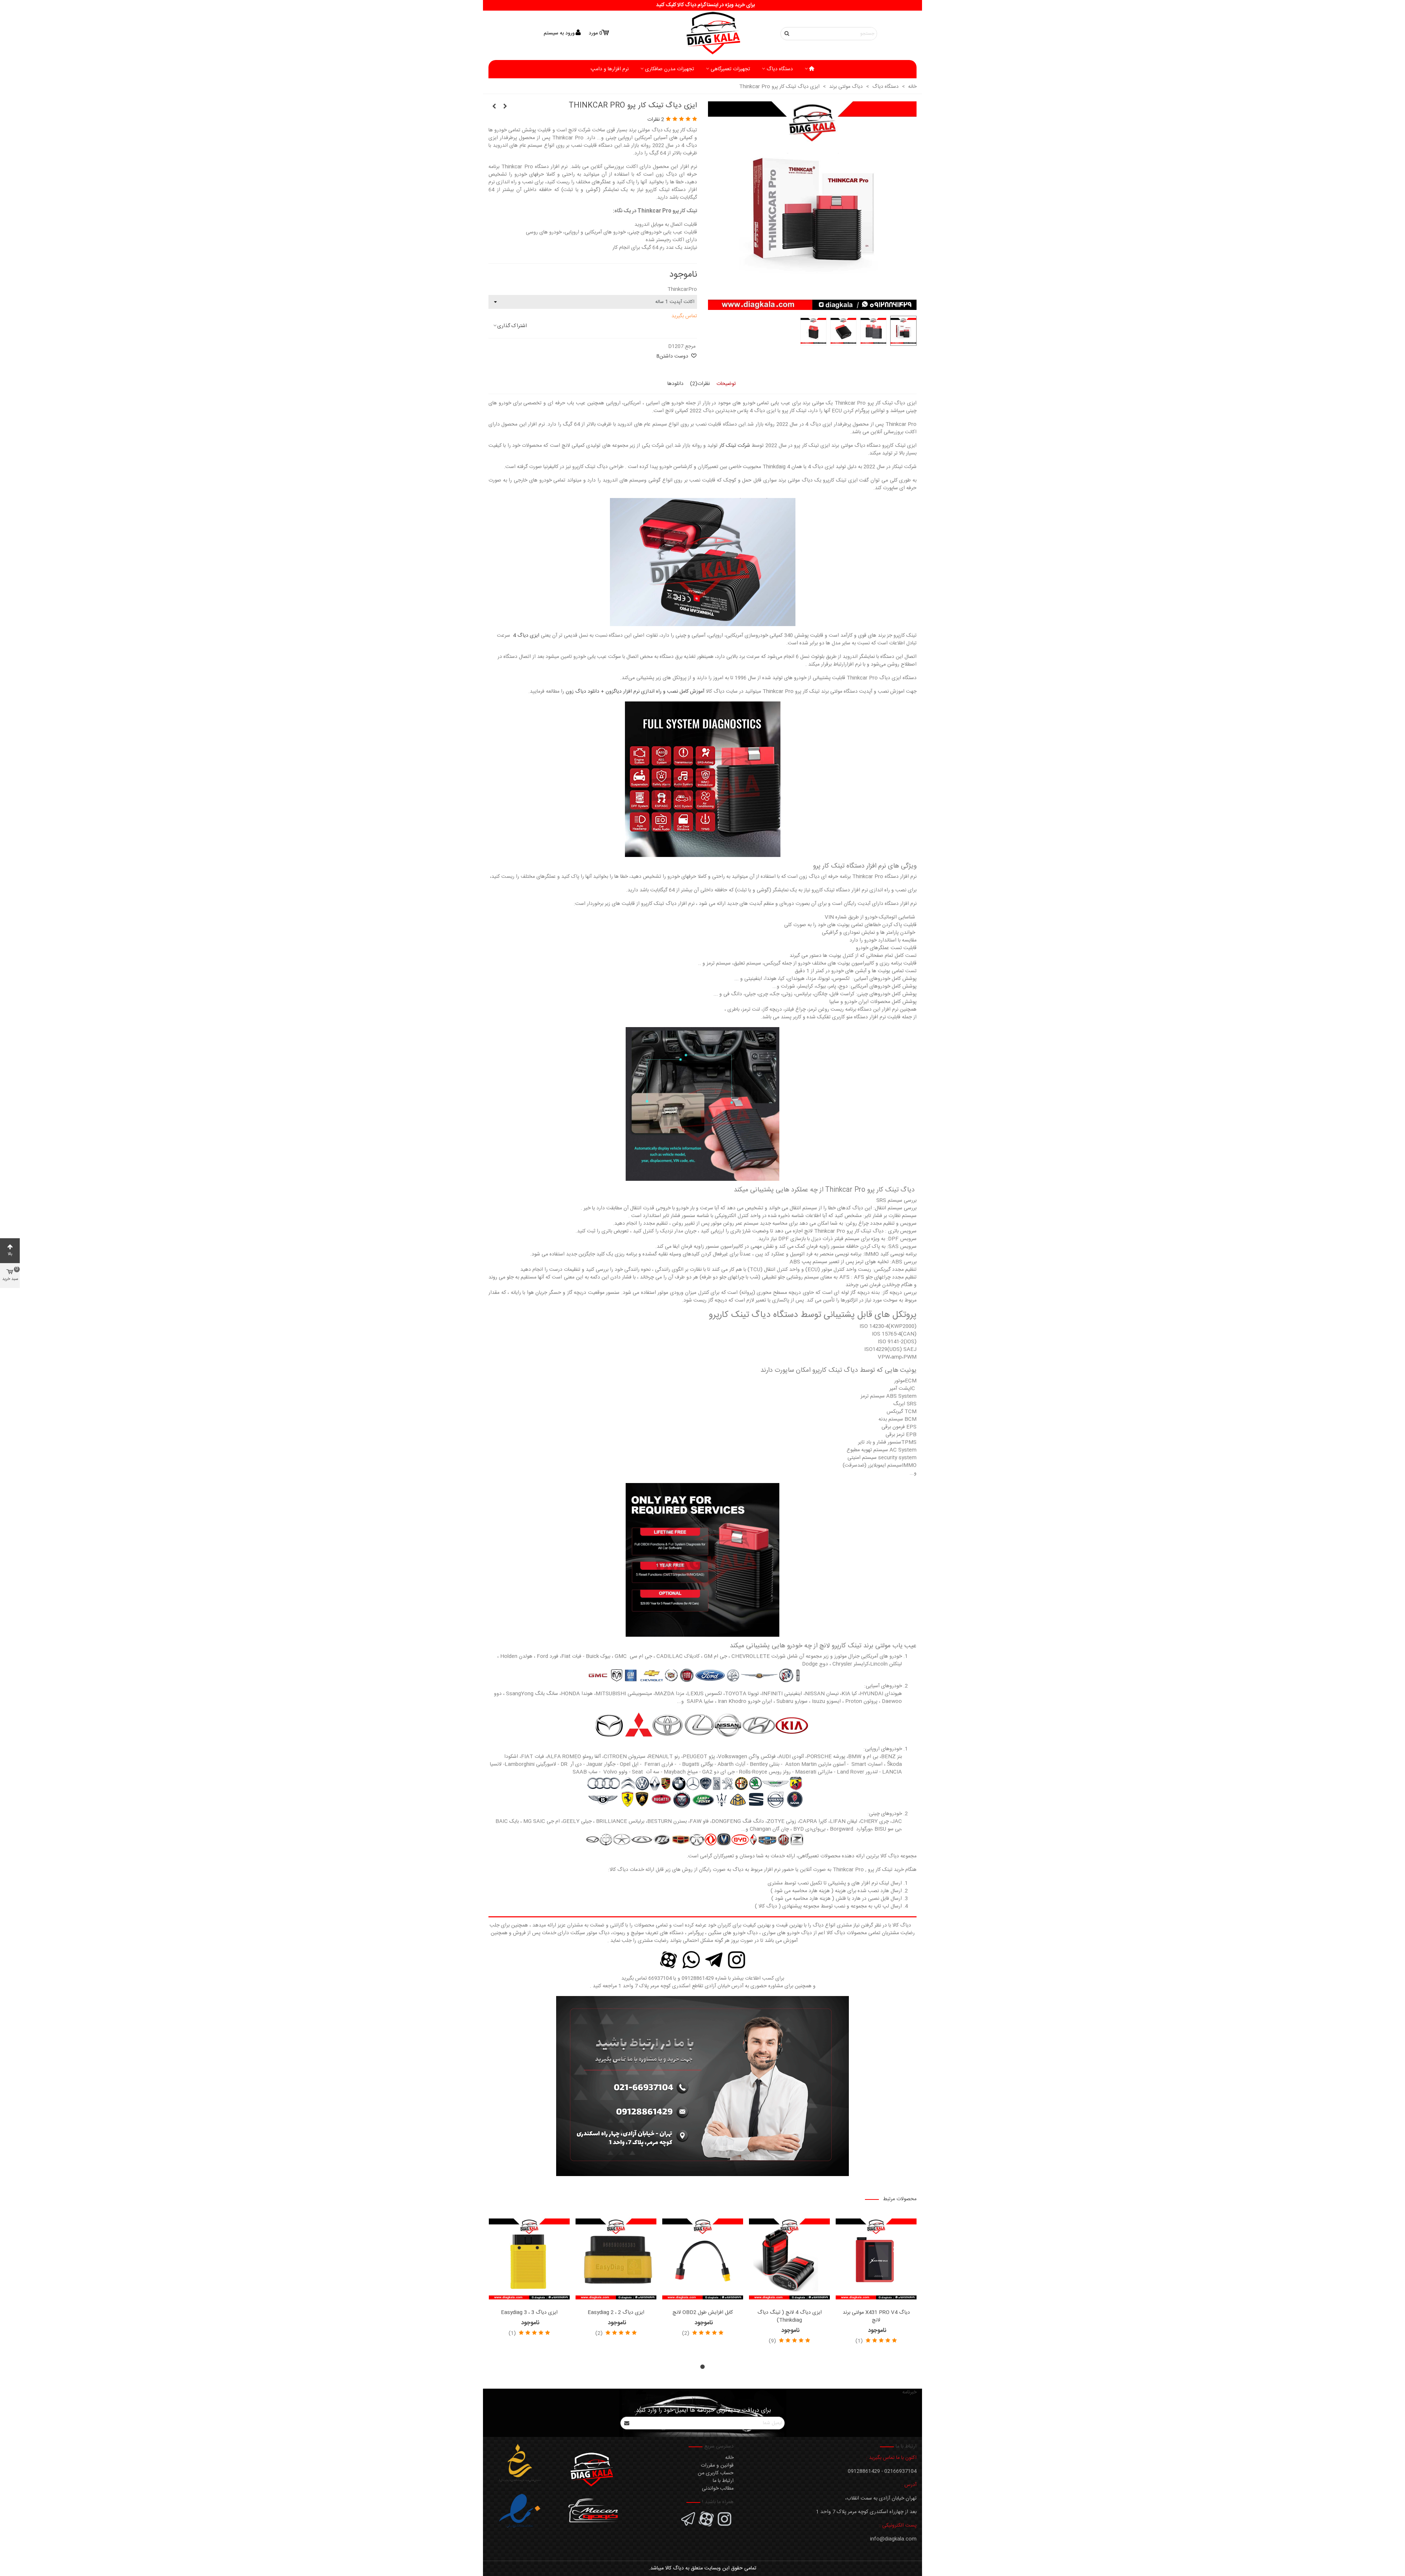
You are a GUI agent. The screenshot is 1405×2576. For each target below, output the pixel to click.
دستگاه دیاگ (780, 69)
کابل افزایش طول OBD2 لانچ (703, 2313)
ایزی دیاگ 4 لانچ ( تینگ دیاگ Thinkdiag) (790, 2317)
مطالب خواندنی (718, 2489)
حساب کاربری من (716, 2473)
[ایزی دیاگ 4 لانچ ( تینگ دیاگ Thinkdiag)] (789, 2259)
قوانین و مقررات (717, 2465)
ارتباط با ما (723, 2481)
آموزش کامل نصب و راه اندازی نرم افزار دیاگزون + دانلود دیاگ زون (635, 692)
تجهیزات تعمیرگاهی (730, 69)
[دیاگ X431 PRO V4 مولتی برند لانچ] (505, 107)
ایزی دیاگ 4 (526, 636)
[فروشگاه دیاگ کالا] (702, 33)
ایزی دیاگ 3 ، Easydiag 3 (529, 2313)
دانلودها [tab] (675, 384)
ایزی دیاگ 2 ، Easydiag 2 (616, 2313)
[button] (702, 2367)
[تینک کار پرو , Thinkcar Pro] (812, 306)
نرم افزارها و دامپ (610, 69)
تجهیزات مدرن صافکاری (670, 69)
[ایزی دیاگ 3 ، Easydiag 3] (529, 2259)
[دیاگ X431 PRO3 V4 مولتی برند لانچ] (494, 107)
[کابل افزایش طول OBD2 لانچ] (703, 2259)
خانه (729, 2458)
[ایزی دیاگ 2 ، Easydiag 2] (616, 2259)
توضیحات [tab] (726, 384)
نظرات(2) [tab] (700, 384)
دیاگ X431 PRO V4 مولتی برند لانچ (876, 2317)
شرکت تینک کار (735, 446)
